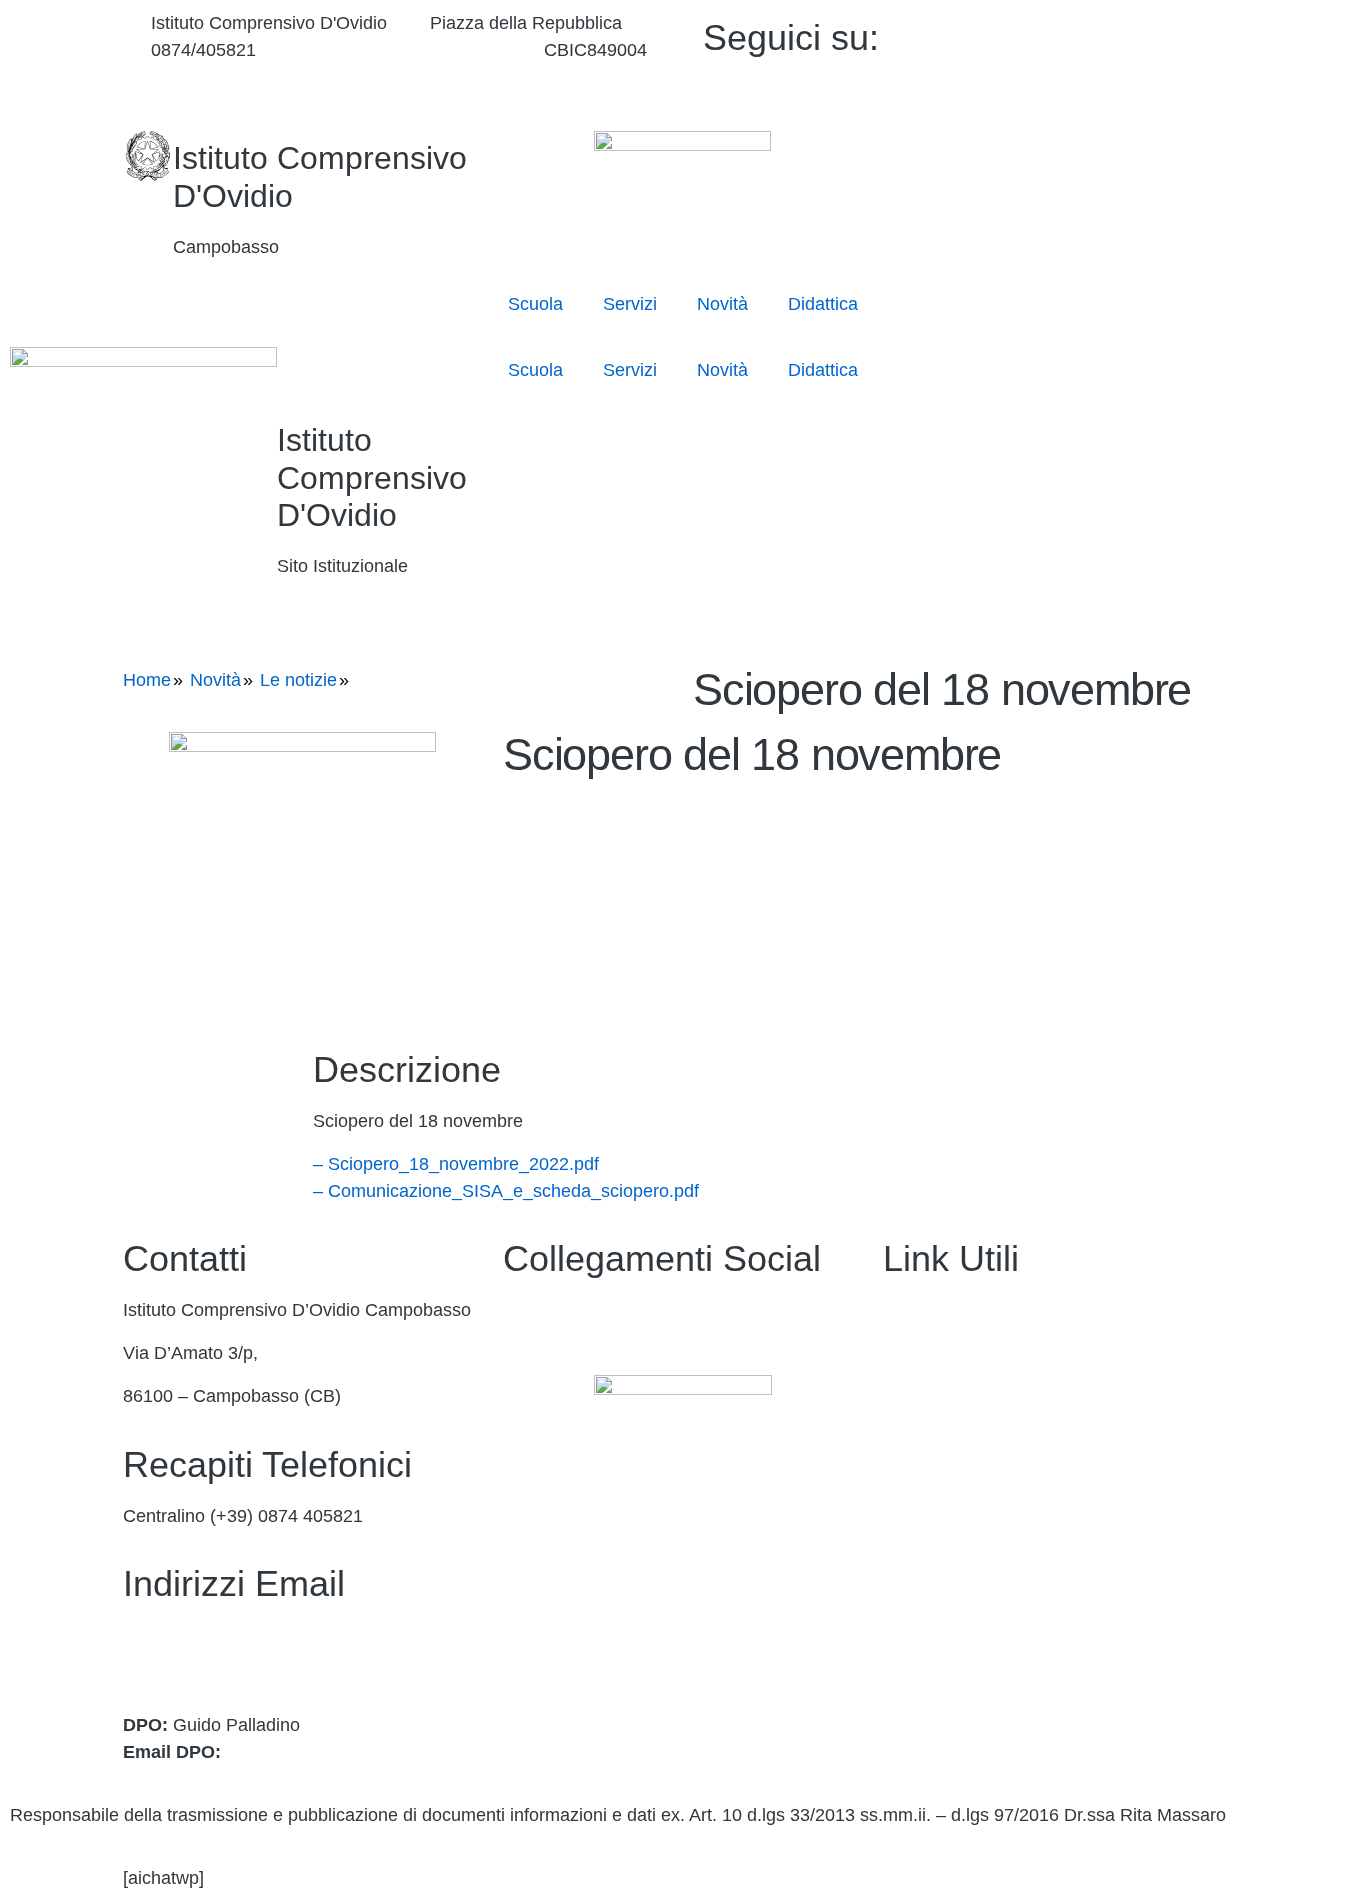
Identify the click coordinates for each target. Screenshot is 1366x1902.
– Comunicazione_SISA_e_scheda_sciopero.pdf (506, 1191)
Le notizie (298, 680)
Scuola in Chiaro (949, 1526)
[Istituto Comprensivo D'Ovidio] (148, 156)
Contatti (914, 1353)
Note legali (925, 1699)
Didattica (823, 304)
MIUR (906, 1396)
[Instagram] (1105, 87)
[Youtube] (1105, 60)
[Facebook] (1105, 33)
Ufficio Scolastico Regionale (994, 1483)
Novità (722, 304)
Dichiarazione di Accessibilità (998, 1655)
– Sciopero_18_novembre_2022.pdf (456, 1164)
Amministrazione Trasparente (1000, 1310)
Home (147, 680)
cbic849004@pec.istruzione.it (240, 1662)
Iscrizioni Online (946, 1440)
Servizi (630, 304)
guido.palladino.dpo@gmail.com (354, 1752)
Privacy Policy (939, 1612)
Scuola (535, 304)
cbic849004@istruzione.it (399, 50)
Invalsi (908, 1569)
